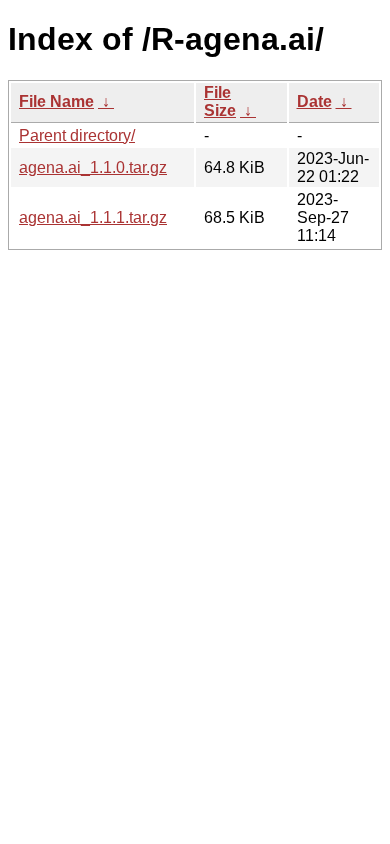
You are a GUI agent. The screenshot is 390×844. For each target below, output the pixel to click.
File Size (220, 101)
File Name (56, 101)
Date (314, 101)
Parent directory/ (77, 135)
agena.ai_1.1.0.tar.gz (93, 167)
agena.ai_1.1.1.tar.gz (93, 217)
